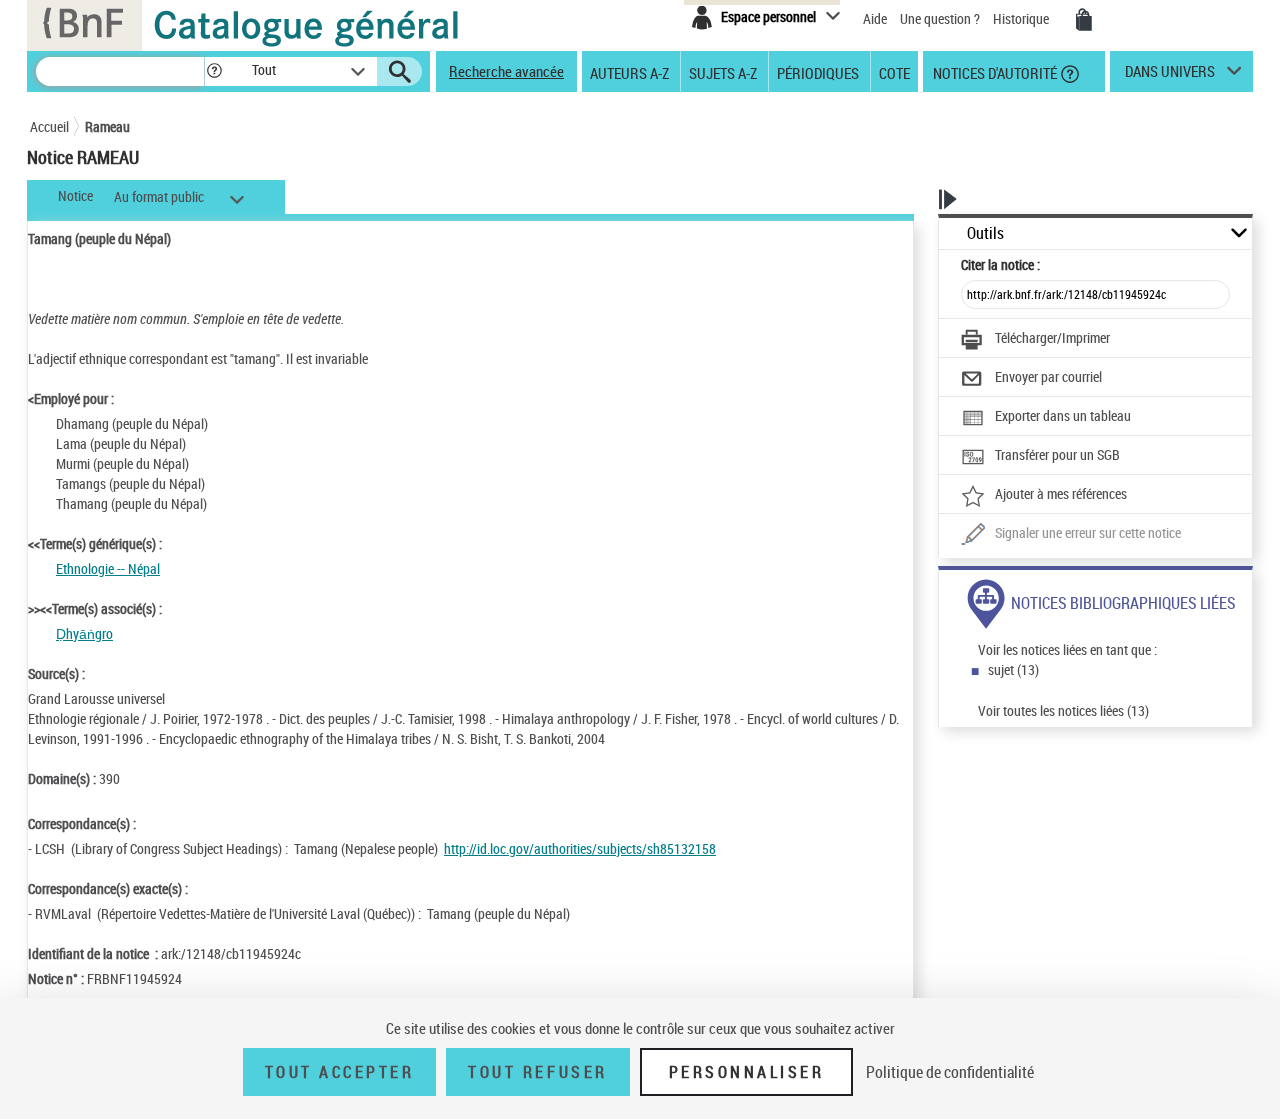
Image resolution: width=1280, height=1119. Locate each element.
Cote (894, 72)
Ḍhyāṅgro (84, 633)
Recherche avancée (506, 71)
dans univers (1170, 76)
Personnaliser (747, 1072)
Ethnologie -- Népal (108, 568)
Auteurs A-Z (629, 72)
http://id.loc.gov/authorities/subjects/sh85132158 (580, 848)
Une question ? (941, 18)
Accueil (49, 126)
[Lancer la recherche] (400, 72)
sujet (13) (1013, 669)
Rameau (107, 126)
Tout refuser (537, 1072)
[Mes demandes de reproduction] (1084, 20)
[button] (214, 71)
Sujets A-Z (723, 72)
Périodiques (818, 72)
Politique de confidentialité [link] (950, 1072)
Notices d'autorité (993, 72)
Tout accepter (340, 1072)
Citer (1000, 264)
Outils (985, 233)
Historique (1022, 18)
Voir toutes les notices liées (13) (1063, 710)
